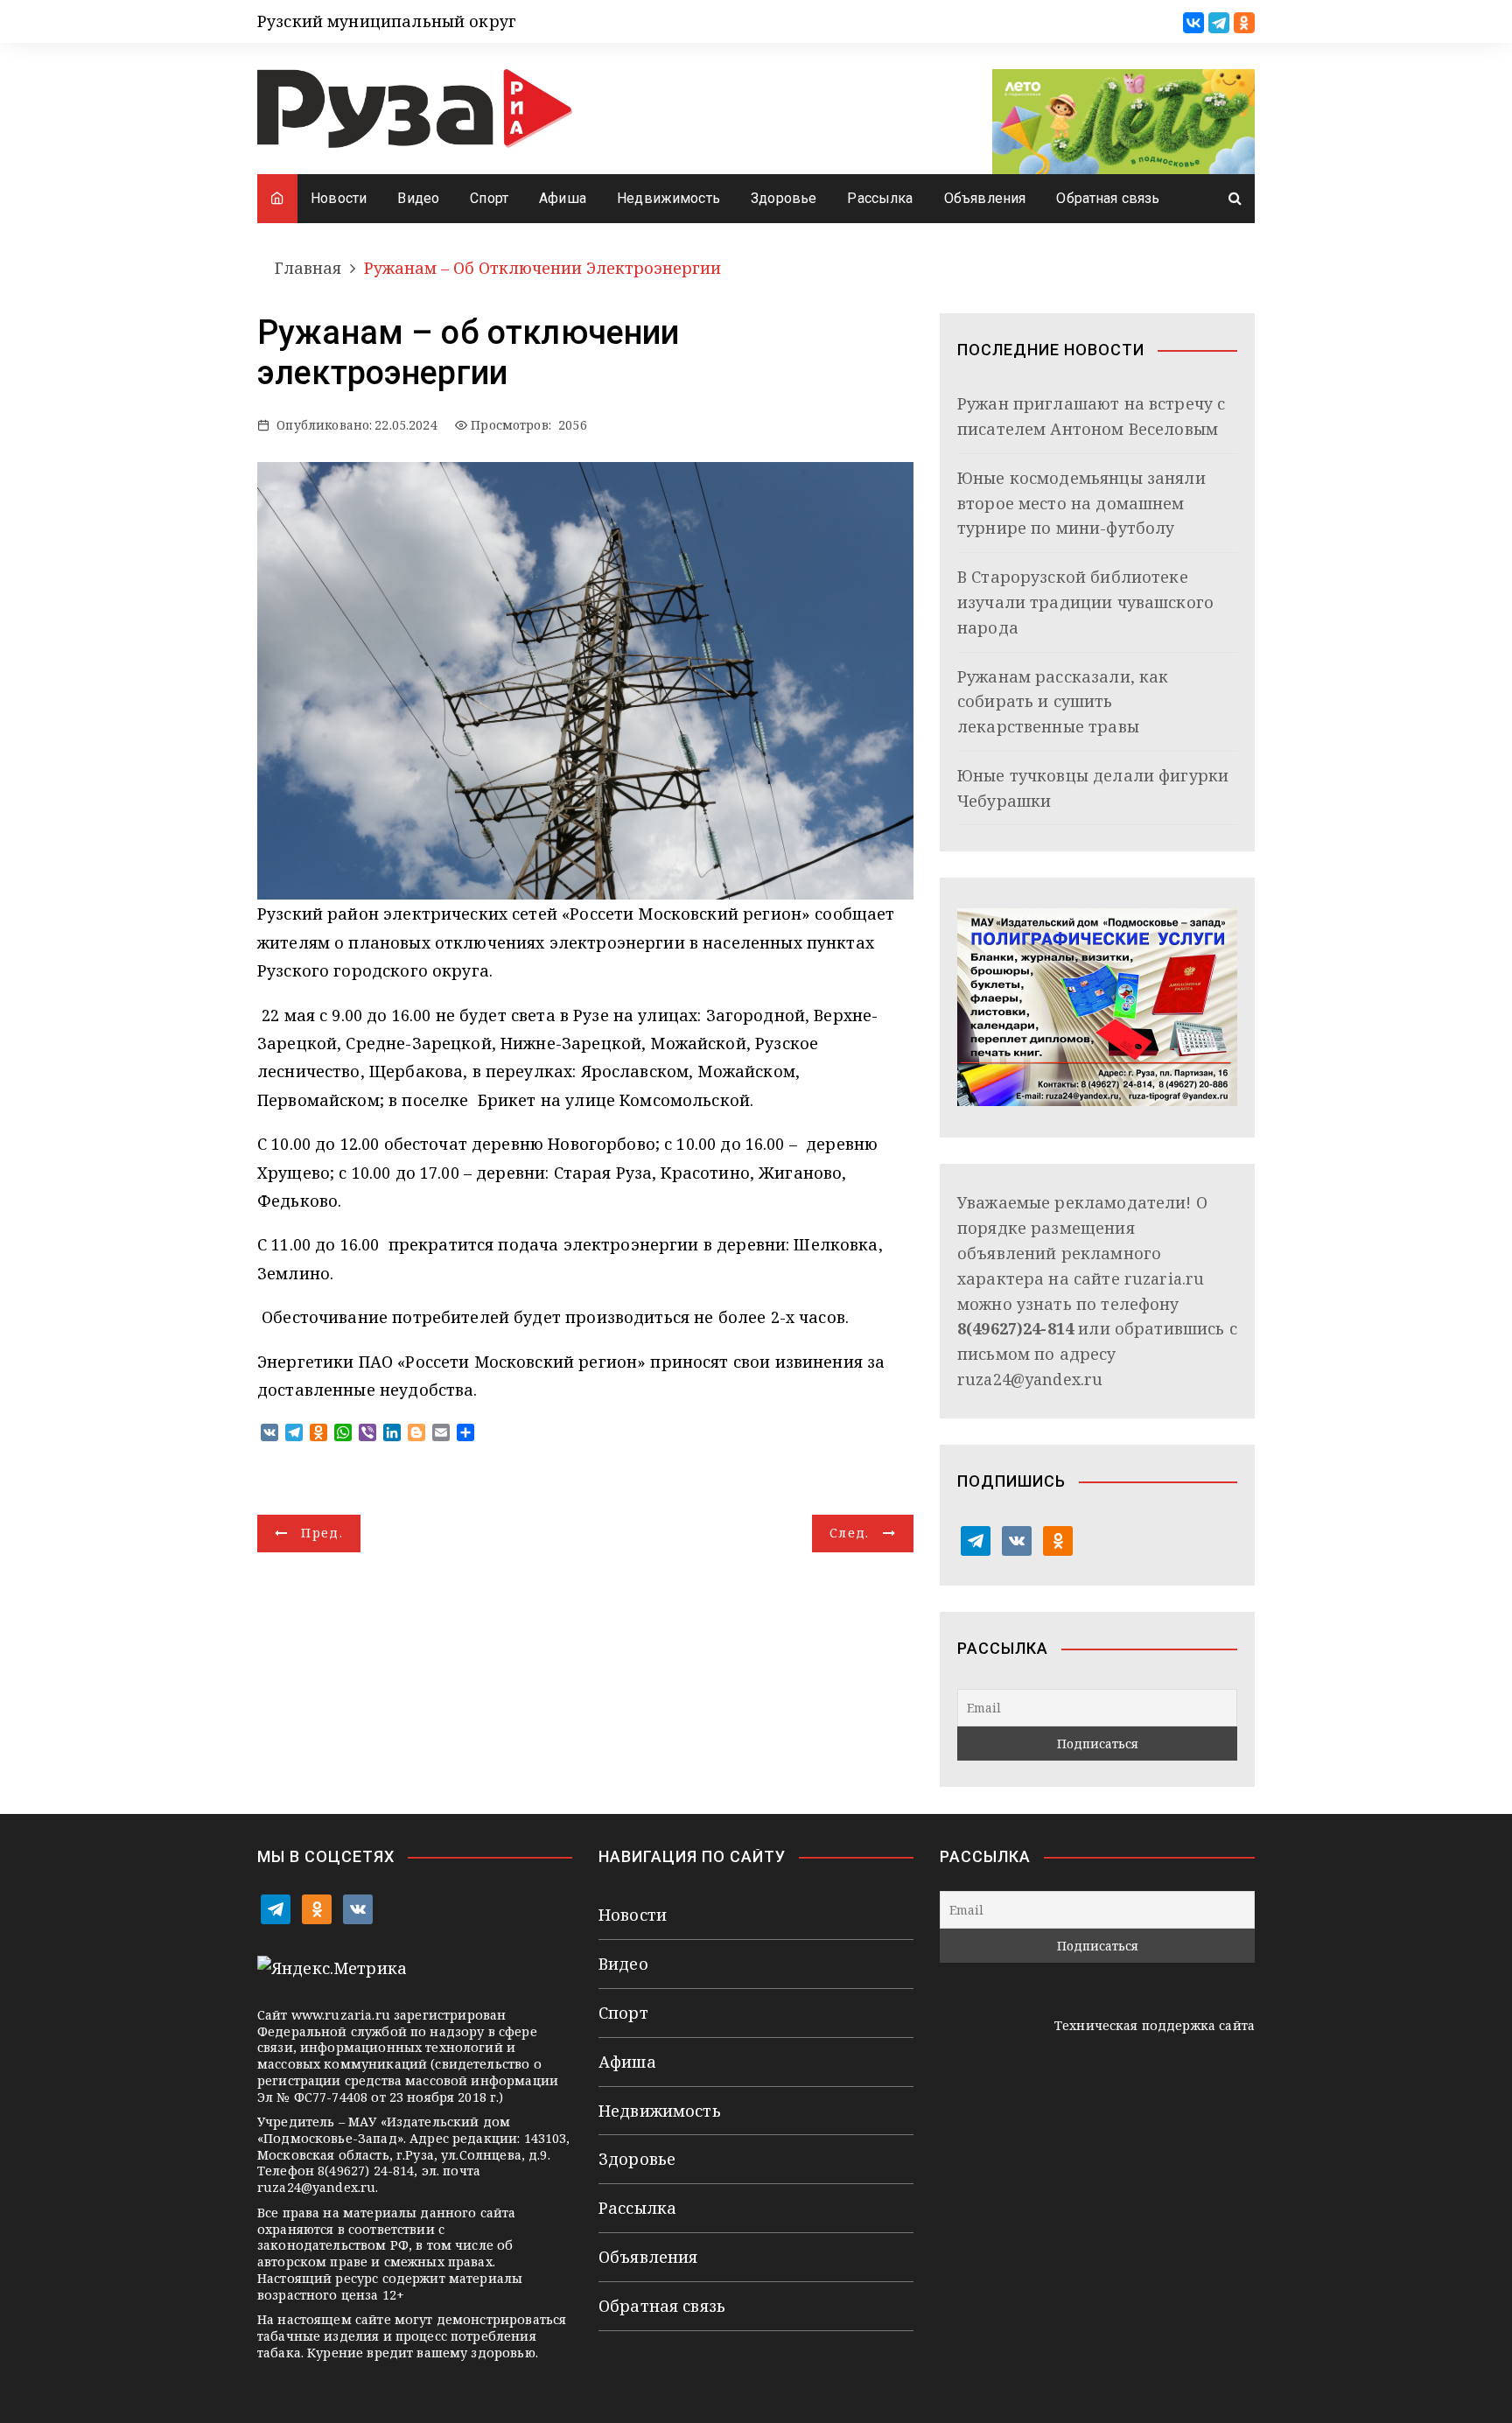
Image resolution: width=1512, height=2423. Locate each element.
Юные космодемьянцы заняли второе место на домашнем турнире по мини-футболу (1081, 503)
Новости (339, 198)
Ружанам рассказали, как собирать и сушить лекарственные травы (1063, 702)
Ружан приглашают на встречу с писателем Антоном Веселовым (1091, 416)
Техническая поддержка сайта (1155, 2025)
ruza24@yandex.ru (1030, 1379)
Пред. (322, 1533)
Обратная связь (1108, 198)
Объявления (985, 198)
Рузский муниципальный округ (387, 21)
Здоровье (784, 198)
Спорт (489, 198)
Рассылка (880, 198)
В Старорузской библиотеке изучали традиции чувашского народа (1085, 602)
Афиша (563, 198)
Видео (418, 198)
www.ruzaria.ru (341, 2015)
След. (850, 1533)
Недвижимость (668, 198)
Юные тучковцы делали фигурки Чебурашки (1093, 788)
